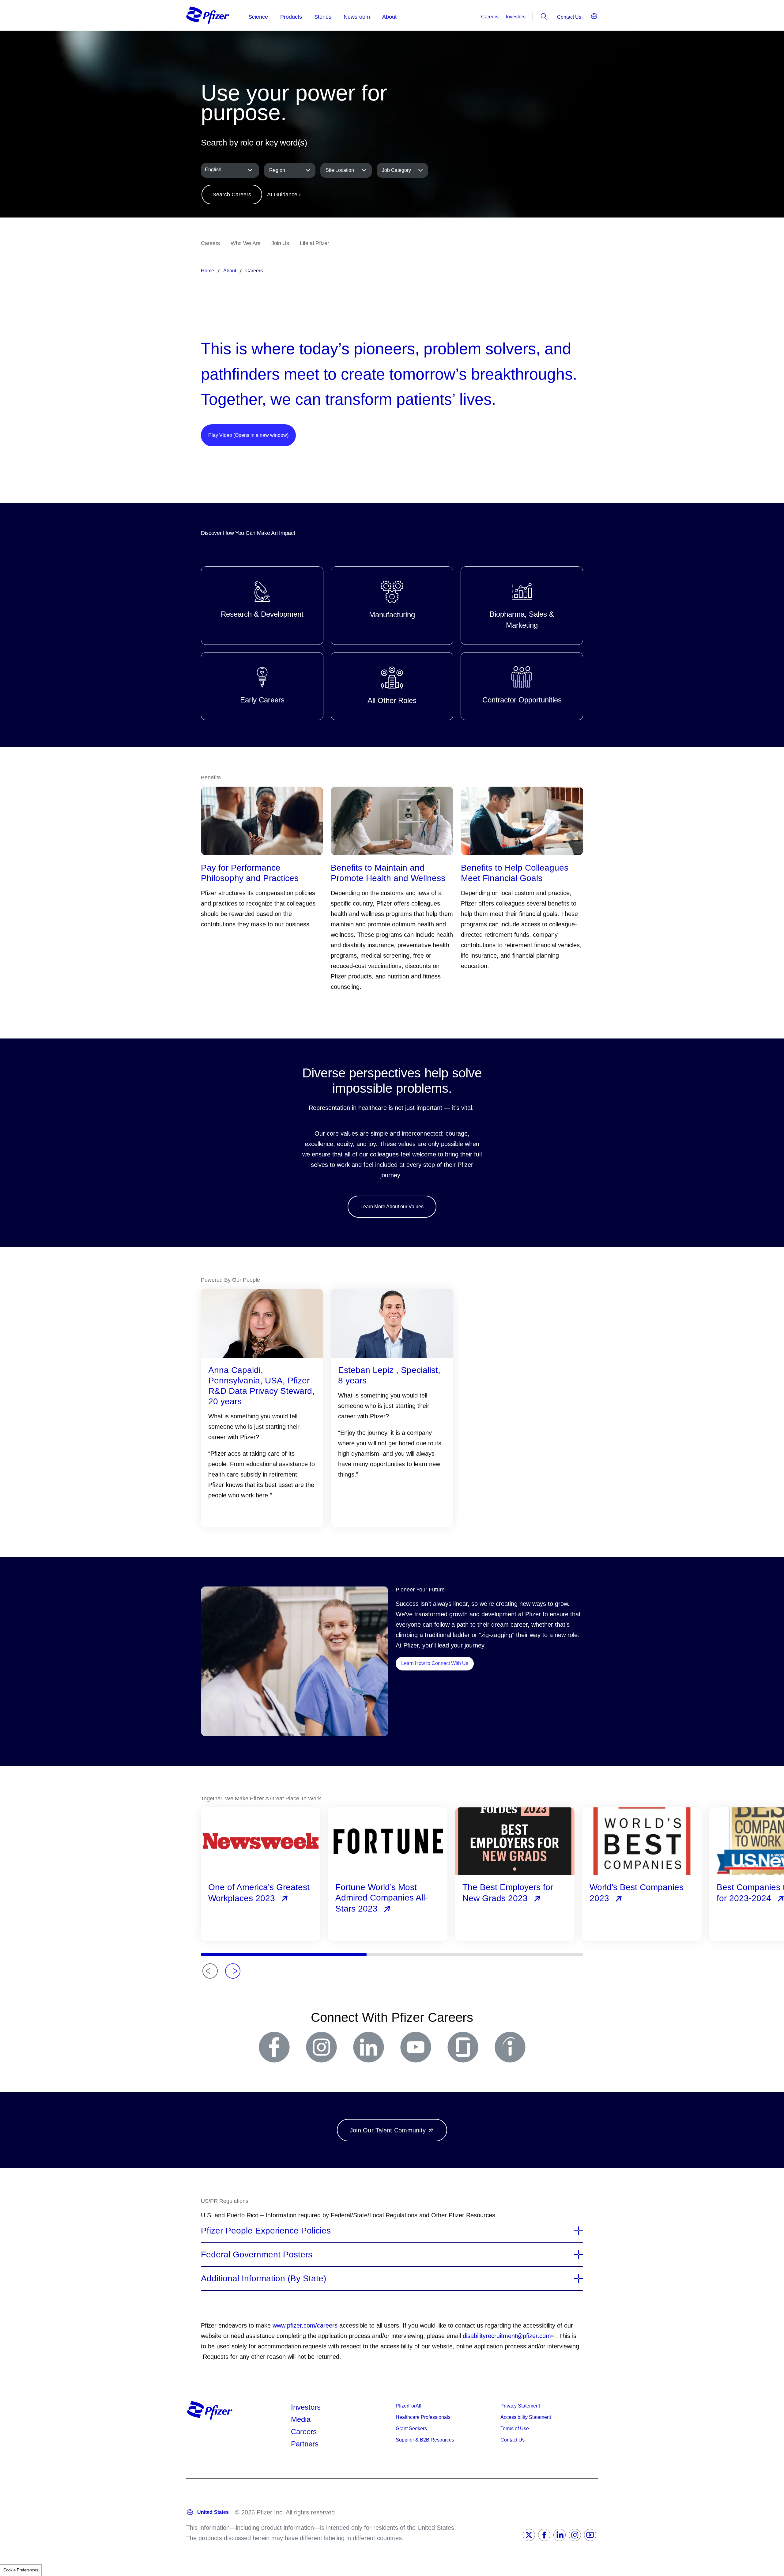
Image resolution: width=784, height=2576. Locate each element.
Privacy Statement (520, 2406)
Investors (516, 17)
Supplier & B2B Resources (425, 2440)
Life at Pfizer (315, 243)
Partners (305, 2444)
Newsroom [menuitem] (357, 17)
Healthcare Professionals (423, 2417)
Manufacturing (392, 606)
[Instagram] (575, 2535)
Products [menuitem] (291, 17)
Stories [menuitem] (323, 17)
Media (301, 2419)
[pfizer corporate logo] (208, 15)
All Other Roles (392, 686)
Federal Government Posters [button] (257, 2255)
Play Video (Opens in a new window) (248, 435)
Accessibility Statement (526, 2417)
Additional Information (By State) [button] (264, 2279)
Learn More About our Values (392, 1207)
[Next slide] (233, 1971)
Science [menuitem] (258, 17)
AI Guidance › (284, 195)
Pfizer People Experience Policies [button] (266, 2231)
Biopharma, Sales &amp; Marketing (522, 606)
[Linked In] (560, 2535)
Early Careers (262, 686)
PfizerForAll (409, 2406)
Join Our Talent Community (388, 2130)
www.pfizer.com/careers (305, 2325)
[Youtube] (590, 2535)
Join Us (280, 243)
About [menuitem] (389, 17)
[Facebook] (544, 2535)
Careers (490, 17)
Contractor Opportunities (522, 686)
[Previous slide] (210, 1971)
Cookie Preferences (21, 2570)
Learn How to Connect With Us (437, 1663)
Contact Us (569, 17)
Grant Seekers (411, 2428)
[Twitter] (529, 2535)
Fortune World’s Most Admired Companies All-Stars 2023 (382, 1898)
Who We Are (246, 243)
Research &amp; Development (262, 606)
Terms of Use (515, 2428)
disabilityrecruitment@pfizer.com (507, 2336)
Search (544, 17)
